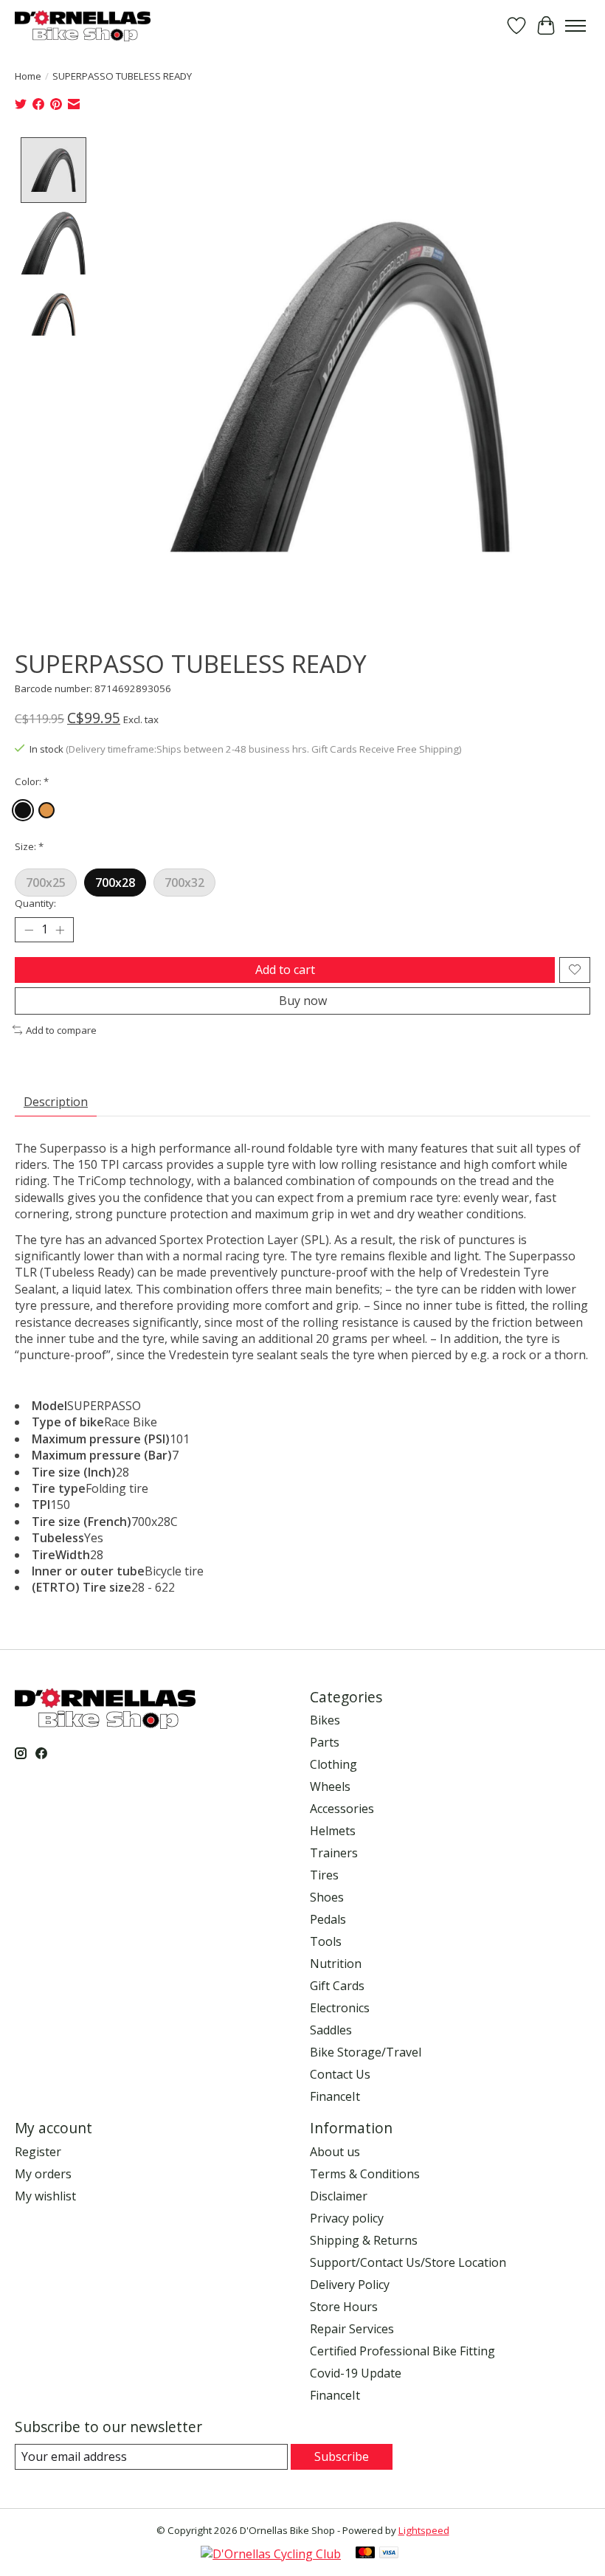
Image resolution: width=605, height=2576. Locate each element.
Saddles (331, 2030)
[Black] (23, 810)
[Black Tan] (46, 810)
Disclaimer (339, 2196)
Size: (29, 846)
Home (28, 76)
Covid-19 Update (356, 2373)
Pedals (328, 1919)
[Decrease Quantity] (29, 930)
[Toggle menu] (575, 26)
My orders (43, 2174)
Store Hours (344, 2307)
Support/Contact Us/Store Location (408, 2262)
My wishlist (45, 2196)
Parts (325, 1742)
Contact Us (340, 2074)
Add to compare (61, 1030)
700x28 (115, 883)
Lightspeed (424, 2530)
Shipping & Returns (364, 2240)
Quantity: (35, 903)
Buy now (303, 1001)
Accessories (342, 1809)
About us (335, 2152)
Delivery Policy (350, 2285)
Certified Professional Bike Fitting (402, 2351)
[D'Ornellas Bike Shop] (83, 25)
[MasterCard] (365, 2554)
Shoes (327, 1897)
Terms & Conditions (365, 2174)
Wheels (330, 1786)
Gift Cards (337, 1986)
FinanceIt (335, 2096)
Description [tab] (56, 1102)
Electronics (340, 2008)
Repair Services (352, 2329)
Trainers (334, 1853)
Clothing (333, 1764)
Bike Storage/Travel (366, 2052)
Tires (324, 1875)
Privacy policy (347, 2218)
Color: (32, 781)
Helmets (333, 1831)
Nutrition (336, 1964)
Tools (326, 1941)
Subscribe (342, 2456)
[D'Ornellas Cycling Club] (271, 2554)
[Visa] (389, 2554)
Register (38, 2152)
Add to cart (285, 970)
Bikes (325, 1720)
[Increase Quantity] (60, 930)
